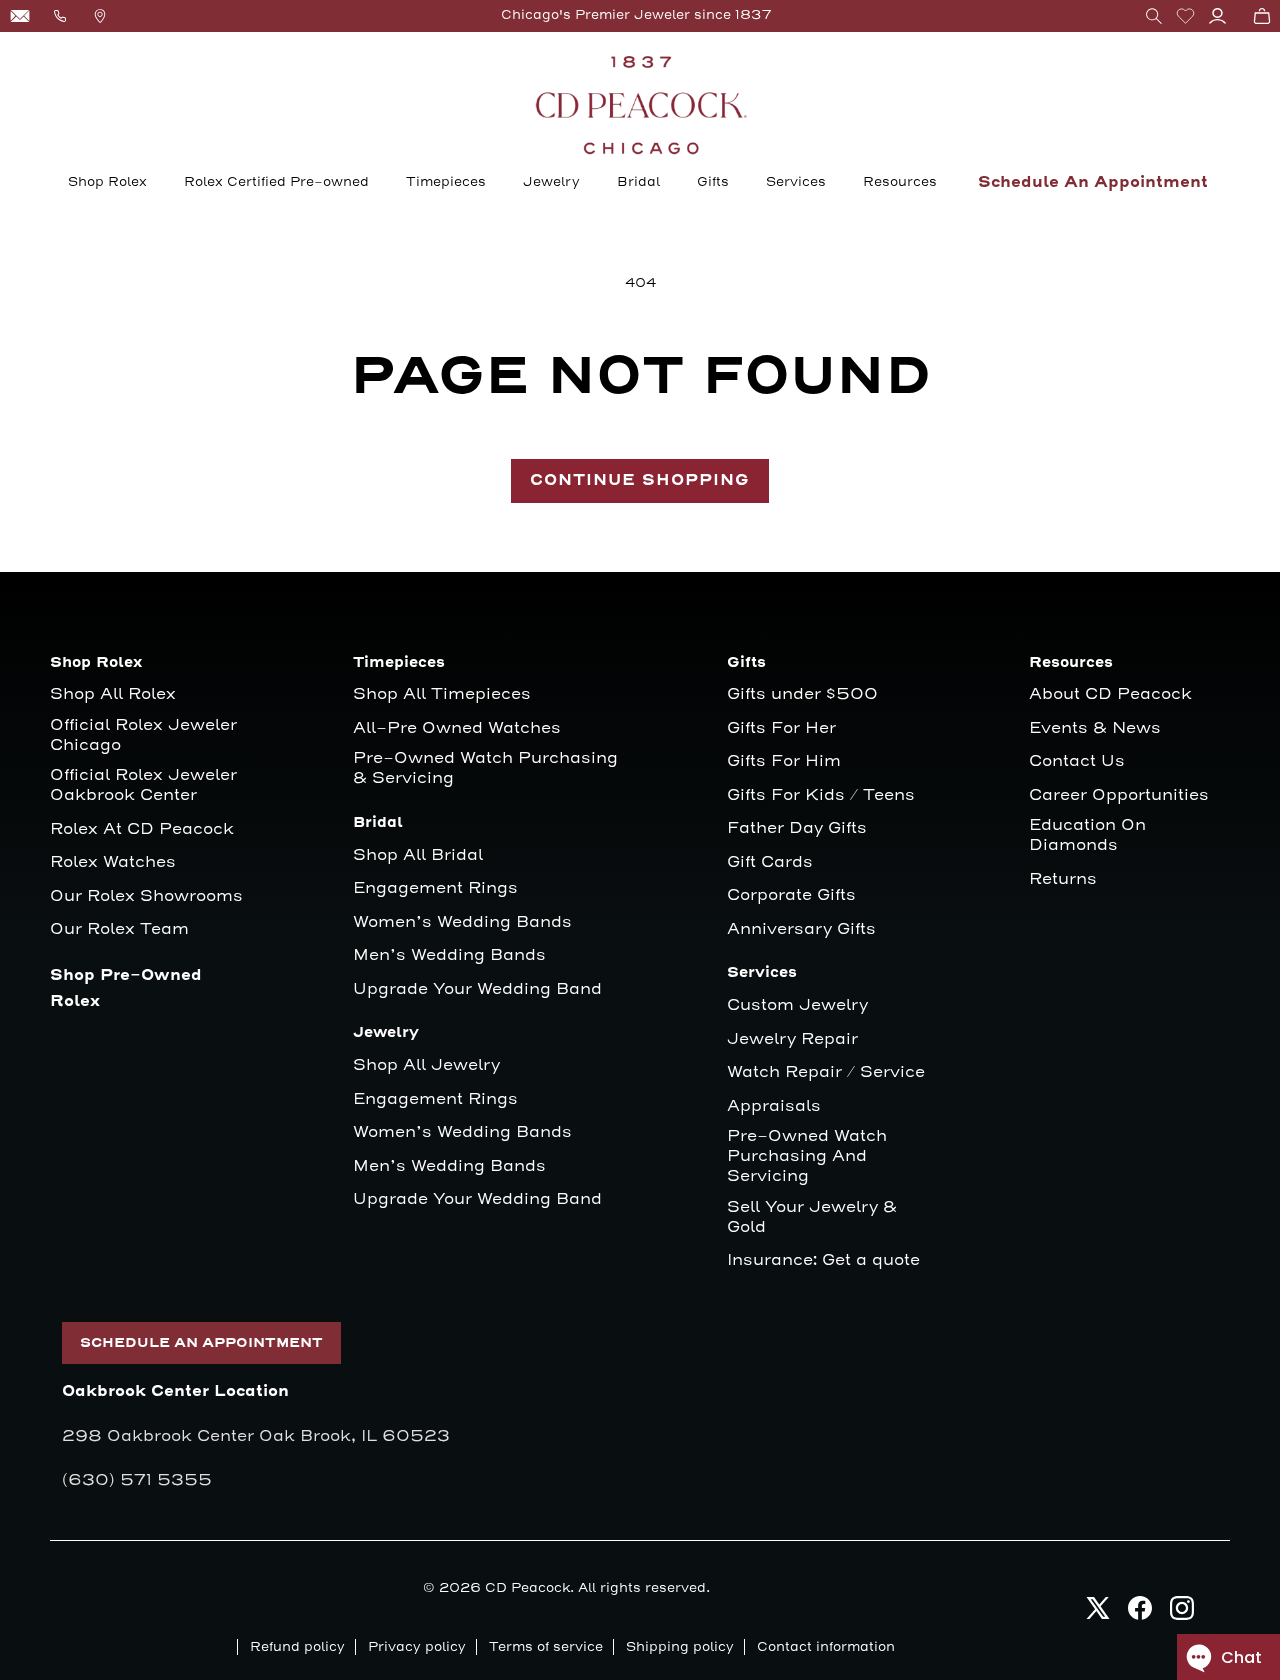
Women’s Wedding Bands (462, 922)
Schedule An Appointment (1093, 182)
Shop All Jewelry (426, 1065)
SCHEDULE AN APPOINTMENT (201, 1343)
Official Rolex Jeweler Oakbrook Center (143, 785)
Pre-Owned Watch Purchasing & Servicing (485, 768)
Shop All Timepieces (442, 694)
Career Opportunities (1119, 795)
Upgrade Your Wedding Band (477, 989)
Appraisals (774, 1106)
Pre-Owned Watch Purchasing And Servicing (807, 1156)
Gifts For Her (781, 728)
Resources (900, 182)
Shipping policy (680, 1647)
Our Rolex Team (119, 929)
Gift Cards (770, 862)
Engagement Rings (435, 888)
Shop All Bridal (418, 855)
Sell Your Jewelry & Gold (812, 1217)
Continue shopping (640, 480)
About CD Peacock (1110, 694)
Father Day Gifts (797, 828)
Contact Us (1077, 761)
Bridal (638, 182)
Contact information (826, 1647)
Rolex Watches (113, 862)
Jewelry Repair (792, 1039)
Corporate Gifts (791, 895)
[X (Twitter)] (1098, 1613)
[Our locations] (100, 16)
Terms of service (546, 1647)
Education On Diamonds (1087, 835)
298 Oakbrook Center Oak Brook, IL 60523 (256, 1436)
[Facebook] (1140, 1613)
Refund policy (297, 1647)
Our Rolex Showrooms (146, 896)
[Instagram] (1182, 1613)
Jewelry (551, 182)
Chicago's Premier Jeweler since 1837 (636, 15)
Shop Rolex (107, 182)
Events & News (1095, 728)
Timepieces (446, 182)
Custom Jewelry (797, 1005)
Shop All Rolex (113, 694)
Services (796, 182)
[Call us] (60, 16)
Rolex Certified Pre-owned (276, 182)
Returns (1063, 879)
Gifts (713, 182)
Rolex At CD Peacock (142, 829)
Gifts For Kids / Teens (821, 795)
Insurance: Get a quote (823, 1260)
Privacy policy (417, 1647)
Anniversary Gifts (801, 929)
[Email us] (20, 16)
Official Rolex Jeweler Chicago (146, 735)
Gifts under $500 (802, 694)
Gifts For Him (784, 761)
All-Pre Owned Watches (457, 728)
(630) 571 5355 (137, 1480)
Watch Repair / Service (826, 1072)
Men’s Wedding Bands (449, 955)
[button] (1154, 16)
